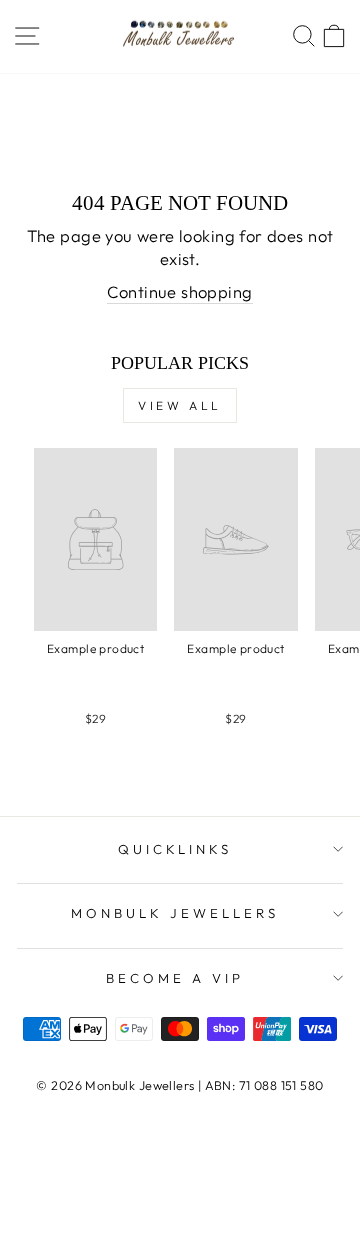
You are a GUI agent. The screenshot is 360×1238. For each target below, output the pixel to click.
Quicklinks (175, 849)
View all (180, 405)
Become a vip (175, 978)
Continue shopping (179, 291)
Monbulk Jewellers (175, 913)
